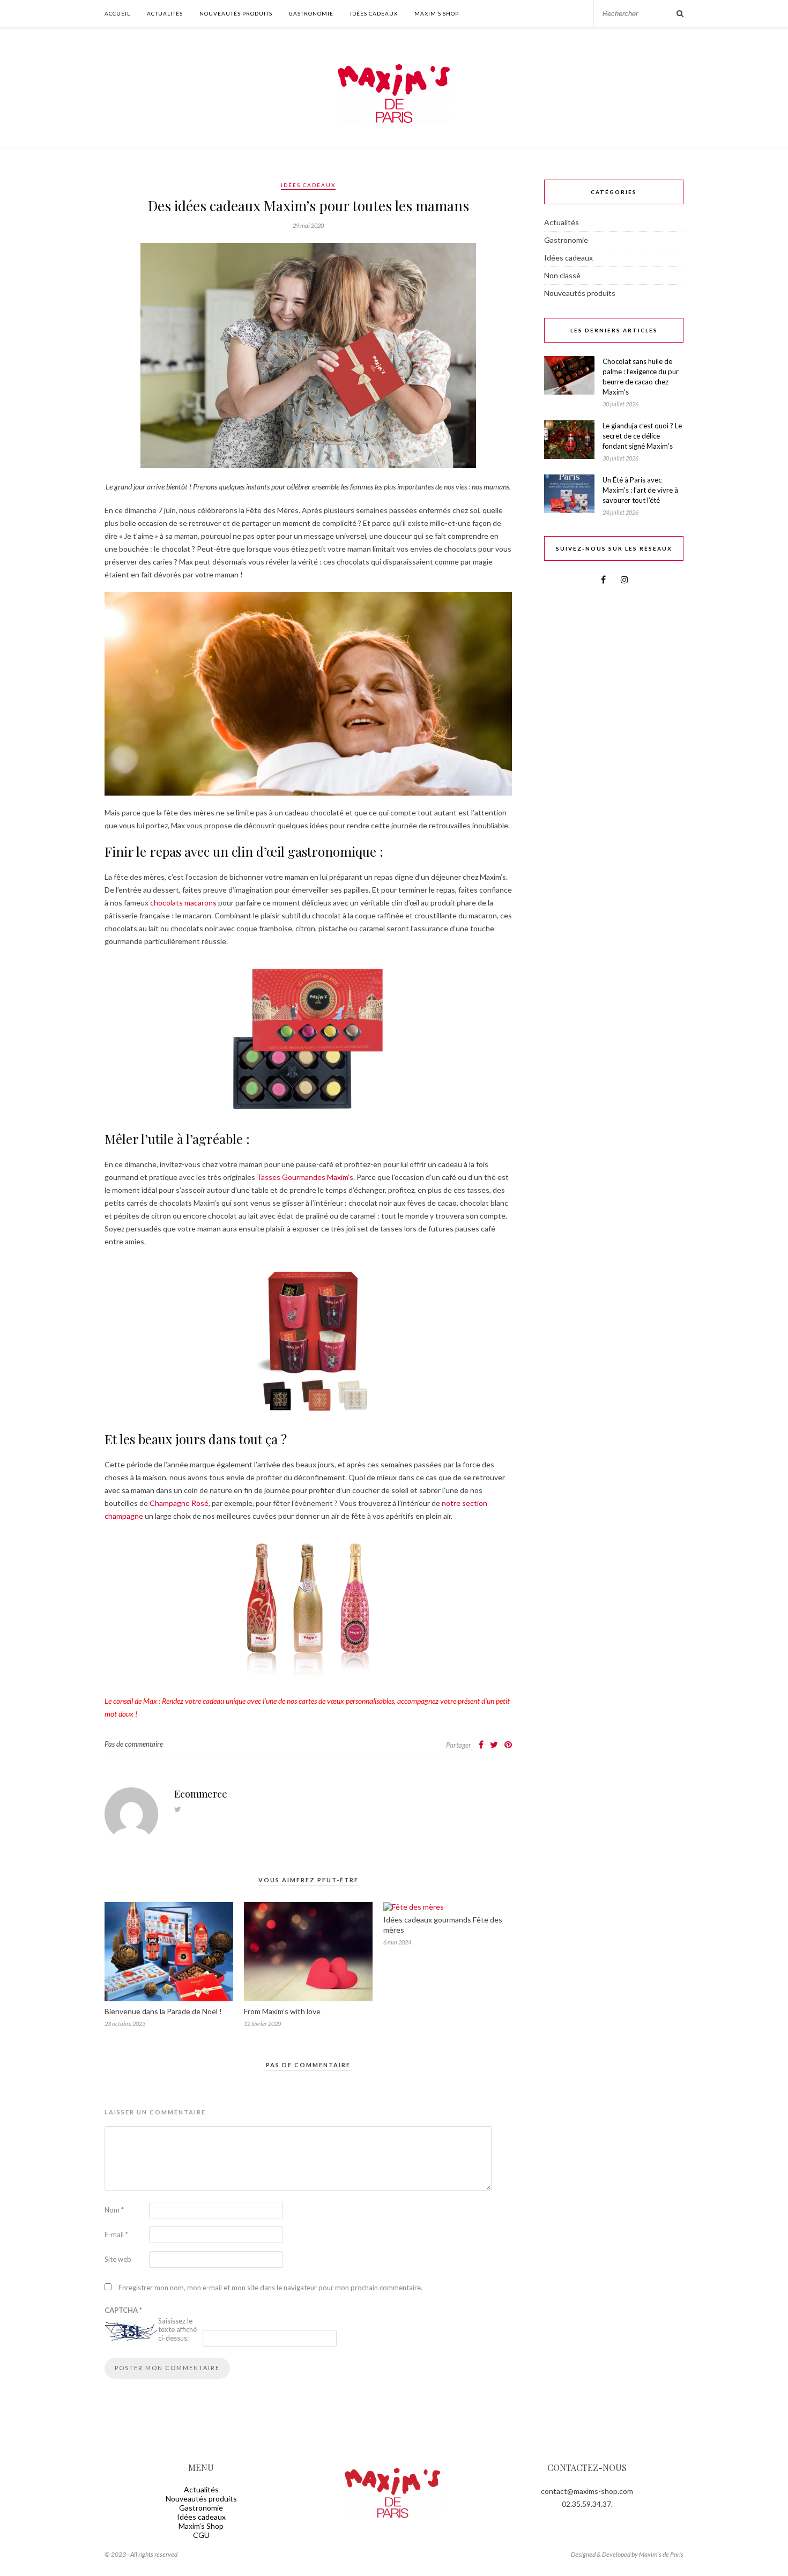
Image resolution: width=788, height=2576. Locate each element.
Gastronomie (311, 13)
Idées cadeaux (374, 13)
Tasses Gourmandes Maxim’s (305, 1177)
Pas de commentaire (134, 1744)
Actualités (165, 13)
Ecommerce (201, 1794)
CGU (201, 2535)
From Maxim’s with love (282, 2011)
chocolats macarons (183, 903)
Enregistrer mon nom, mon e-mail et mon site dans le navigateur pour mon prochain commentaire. (270, 2288)
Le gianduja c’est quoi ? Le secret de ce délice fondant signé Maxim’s (642, 436)
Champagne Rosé (179, 1503)
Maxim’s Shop (437, 13)
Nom (114, 2210)
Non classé (562, 275)
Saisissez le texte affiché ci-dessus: (177, 2329)
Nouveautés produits (236, 13)
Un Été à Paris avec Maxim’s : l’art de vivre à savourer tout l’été (640, 490)
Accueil (117, 13)
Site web (118, 2259)
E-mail (116, 2234)
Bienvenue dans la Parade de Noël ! (163, 2011)
